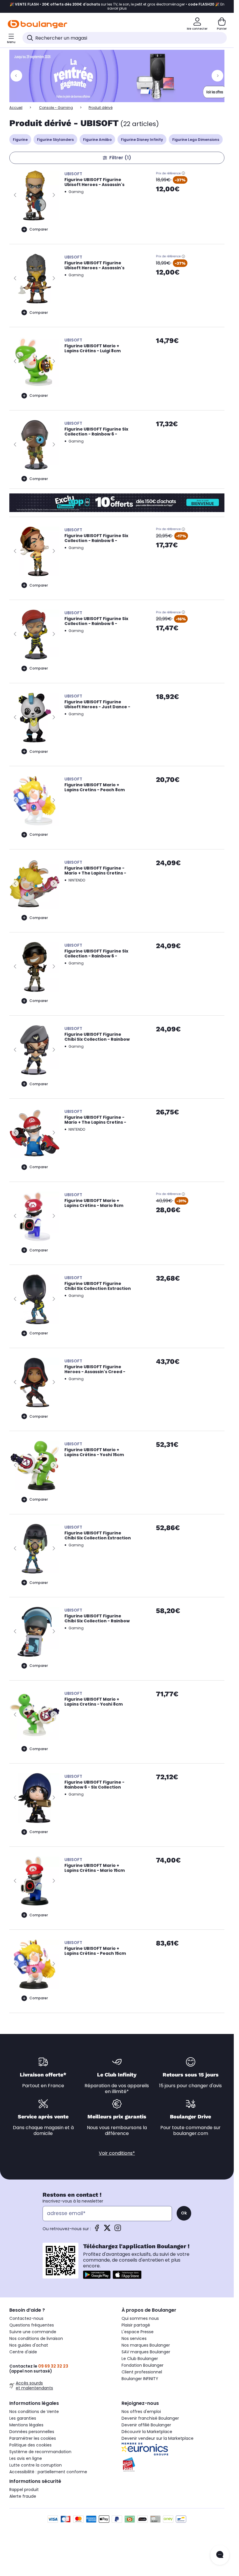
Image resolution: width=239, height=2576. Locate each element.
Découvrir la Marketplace (147, 2432)
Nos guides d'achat (29, 2345)
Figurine (20, 140)
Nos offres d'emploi (141, 2412)
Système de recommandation (40, 2452)
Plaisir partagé (136, 2325)
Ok (184, 2213)
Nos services (134, 2338)
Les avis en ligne (26, 2458)
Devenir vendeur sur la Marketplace (158, 2438)
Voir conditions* (117, 2153)
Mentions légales (26, 2425)
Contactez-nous (26, 2318)
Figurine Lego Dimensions (196, 140)
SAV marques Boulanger (146, 2352)
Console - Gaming (56, 108)
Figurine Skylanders (55, 140)
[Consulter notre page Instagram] (118, 2230)
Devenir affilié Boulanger (146, 2425)
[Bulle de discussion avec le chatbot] (220, 2555)
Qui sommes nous (140, 2318)
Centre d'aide (23, 2352)
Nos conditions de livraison (36, 2338)
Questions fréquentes (32, 2325)
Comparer (39, 229)
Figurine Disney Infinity (142, 140)
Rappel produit (24, 2490)
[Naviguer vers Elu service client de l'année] (173, 2465)
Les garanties (23, 2418)
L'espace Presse (138, 2332)
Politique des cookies (30, 2445)
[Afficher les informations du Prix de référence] (183, 173)
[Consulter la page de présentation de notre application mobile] (97, 2275)
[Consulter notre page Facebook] (97, 2230)
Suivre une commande (33, 2332)
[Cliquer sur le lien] (119, 76)
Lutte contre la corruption (36, 2465)
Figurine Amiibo (97, 140)
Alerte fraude (23, 2496)
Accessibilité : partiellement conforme (48, 2472)
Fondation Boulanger (143, 2365)
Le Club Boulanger (140, 2359)
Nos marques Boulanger (146, 2345)
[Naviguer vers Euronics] (173, 2449)
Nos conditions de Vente (34, 2412)
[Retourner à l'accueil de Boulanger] (37, 24)
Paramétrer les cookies (33, 2438)
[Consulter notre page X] (107, 2230)
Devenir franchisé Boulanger (150, 2418)
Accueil (16, 108)
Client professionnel (142, 2372)
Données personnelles (32, 2432)
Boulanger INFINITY (140, 2379)
